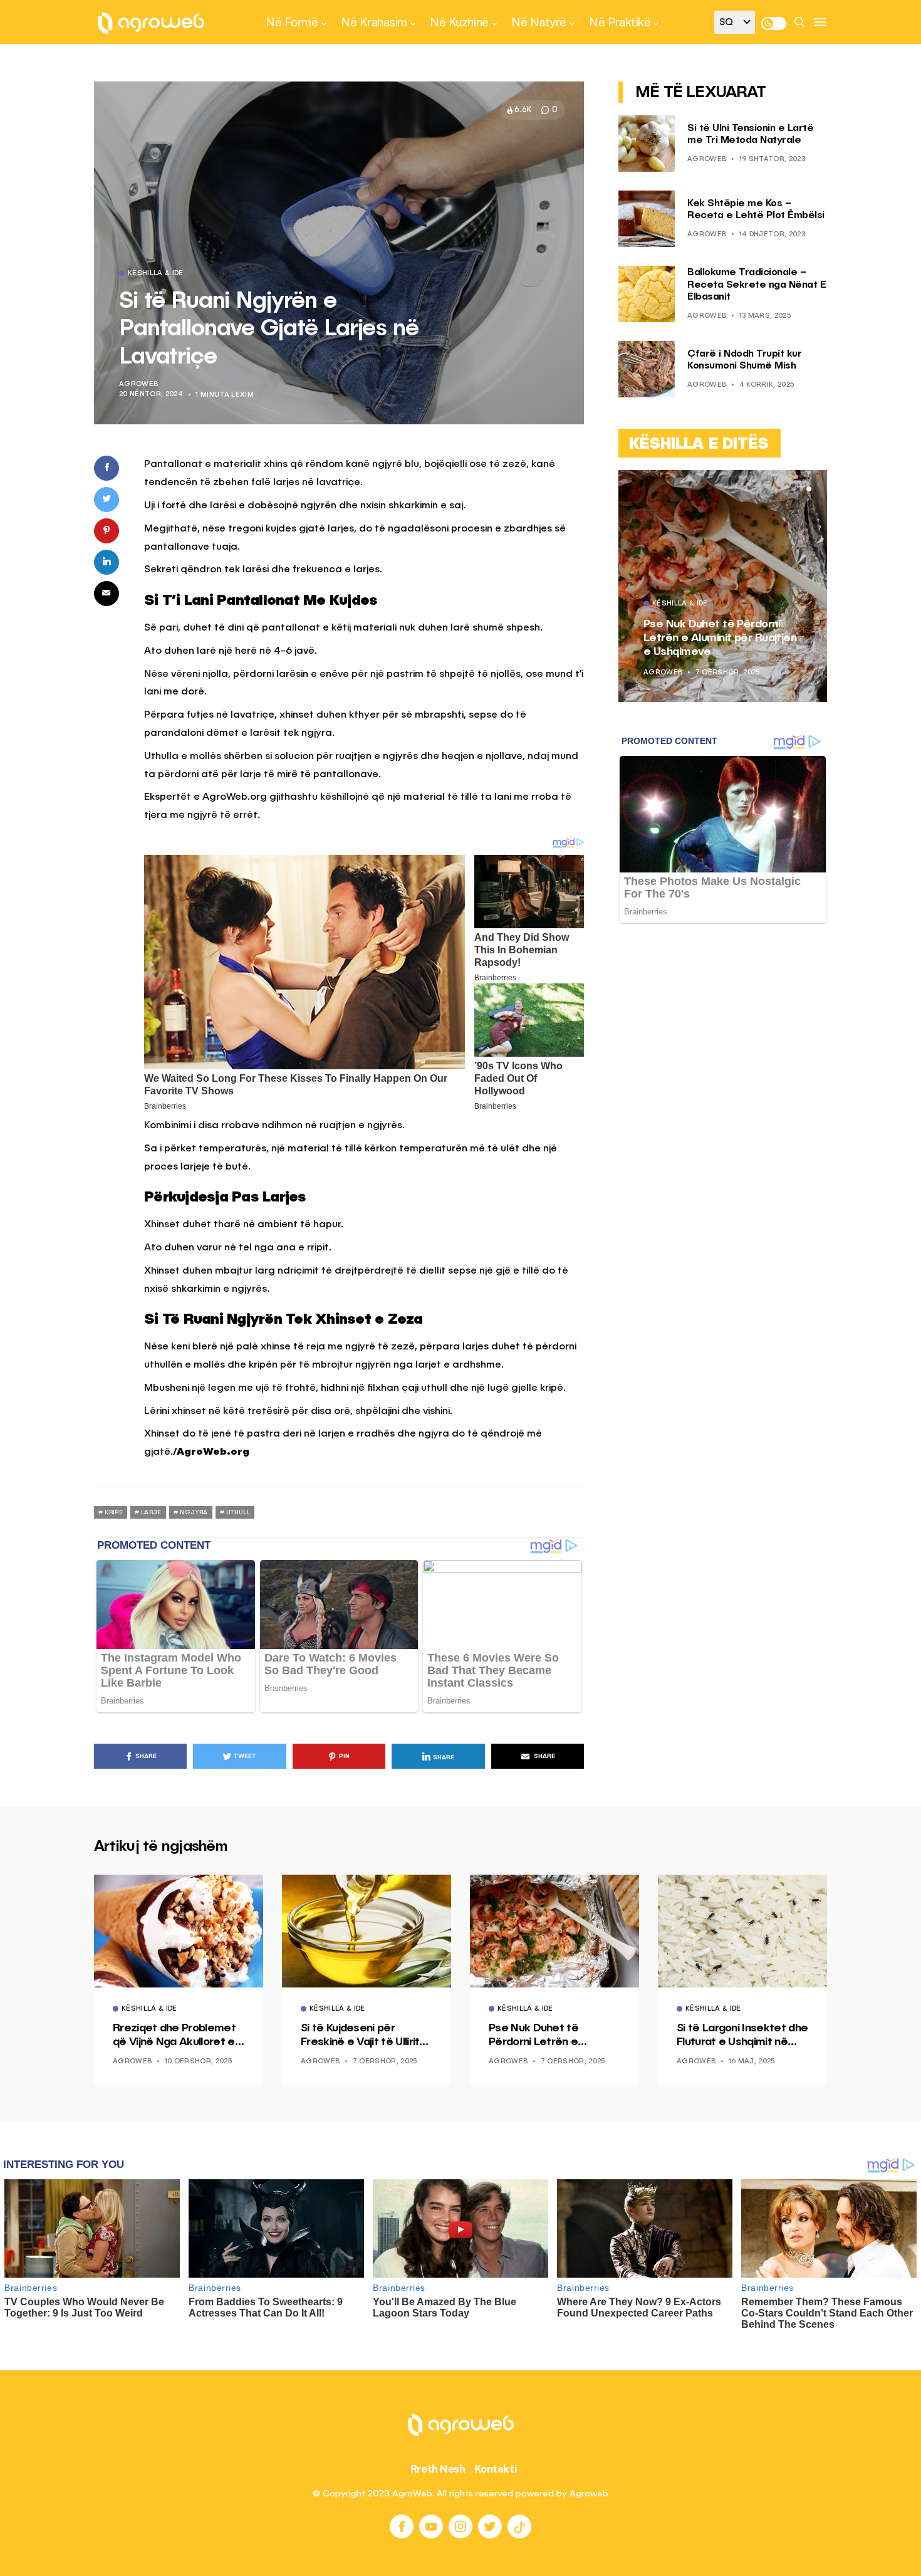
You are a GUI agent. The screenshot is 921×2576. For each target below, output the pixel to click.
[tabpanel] (723, 586)
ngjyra (194, 1512)
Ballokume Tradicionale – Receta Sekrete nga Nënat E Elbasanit (757, 285)
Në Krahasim (374, 22)
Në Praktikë (620, 22)
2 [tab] (801, 489)
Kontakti (496, 2469)
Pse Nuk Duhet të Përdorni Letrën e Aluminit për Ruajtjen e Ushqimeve (545, 2036)
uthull (238, 1512)
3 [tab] (809, 489)
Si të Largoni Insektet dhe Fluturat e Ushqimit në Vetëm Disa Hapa (742, 2036)
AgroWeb (138, 385)
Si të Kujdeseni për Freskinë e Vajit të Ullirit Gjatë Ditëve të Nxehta (362, 2036)
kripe (114, 1512)
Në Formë (292, 22)
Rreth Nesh (438, 2469)
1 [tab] (794, 489)
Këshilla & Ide (156, 274)
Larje (151, 1512)
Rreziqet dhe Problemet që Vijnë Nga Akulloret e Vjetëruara (714, 638)
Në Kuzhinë (459, 22)
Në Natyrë (539, 22)
